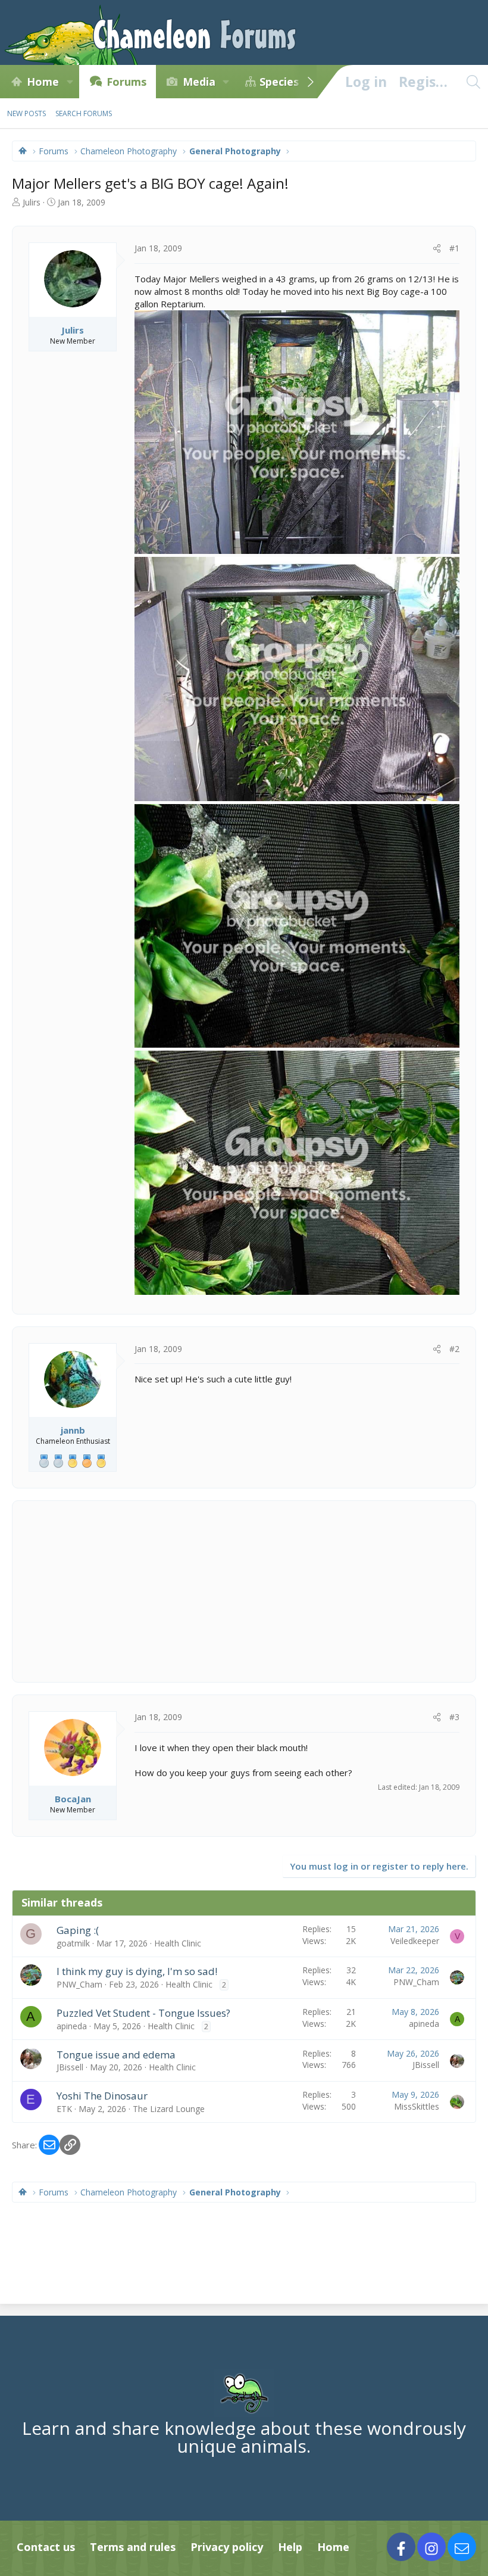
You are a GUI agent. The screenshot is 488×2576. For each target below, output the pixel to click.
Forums (126, 82)
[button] (70, 82)
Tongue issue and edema (116, 2055)
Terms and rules (133, 2547)
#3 (454, 1717)
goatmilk (73, 1943)
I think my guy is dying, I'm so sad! (137, 1971)
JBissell (70, 2067)
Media (199, 82)
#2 (454, 1349)
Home (43, 82)
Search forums (84, 113)
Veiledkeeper (415, 1941)
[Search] (473, 82)
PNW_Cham (79, 1984)
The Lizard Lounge (169, 2109)
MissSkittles (417, 2106)
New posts (26, 113)
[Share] (437, 248)
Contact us (46, 2547)
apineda (72, 2026)
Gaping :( (78, 1930)
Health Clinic (178, 1943)
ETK (64, 2109)
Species (279, 82)
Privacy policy (227, 2547)
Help (290, 2547)
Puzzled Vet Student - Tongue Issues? (143, 2013)
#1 (454, 248)
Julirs (32, 202)
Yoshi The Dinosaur (102, 2096)
